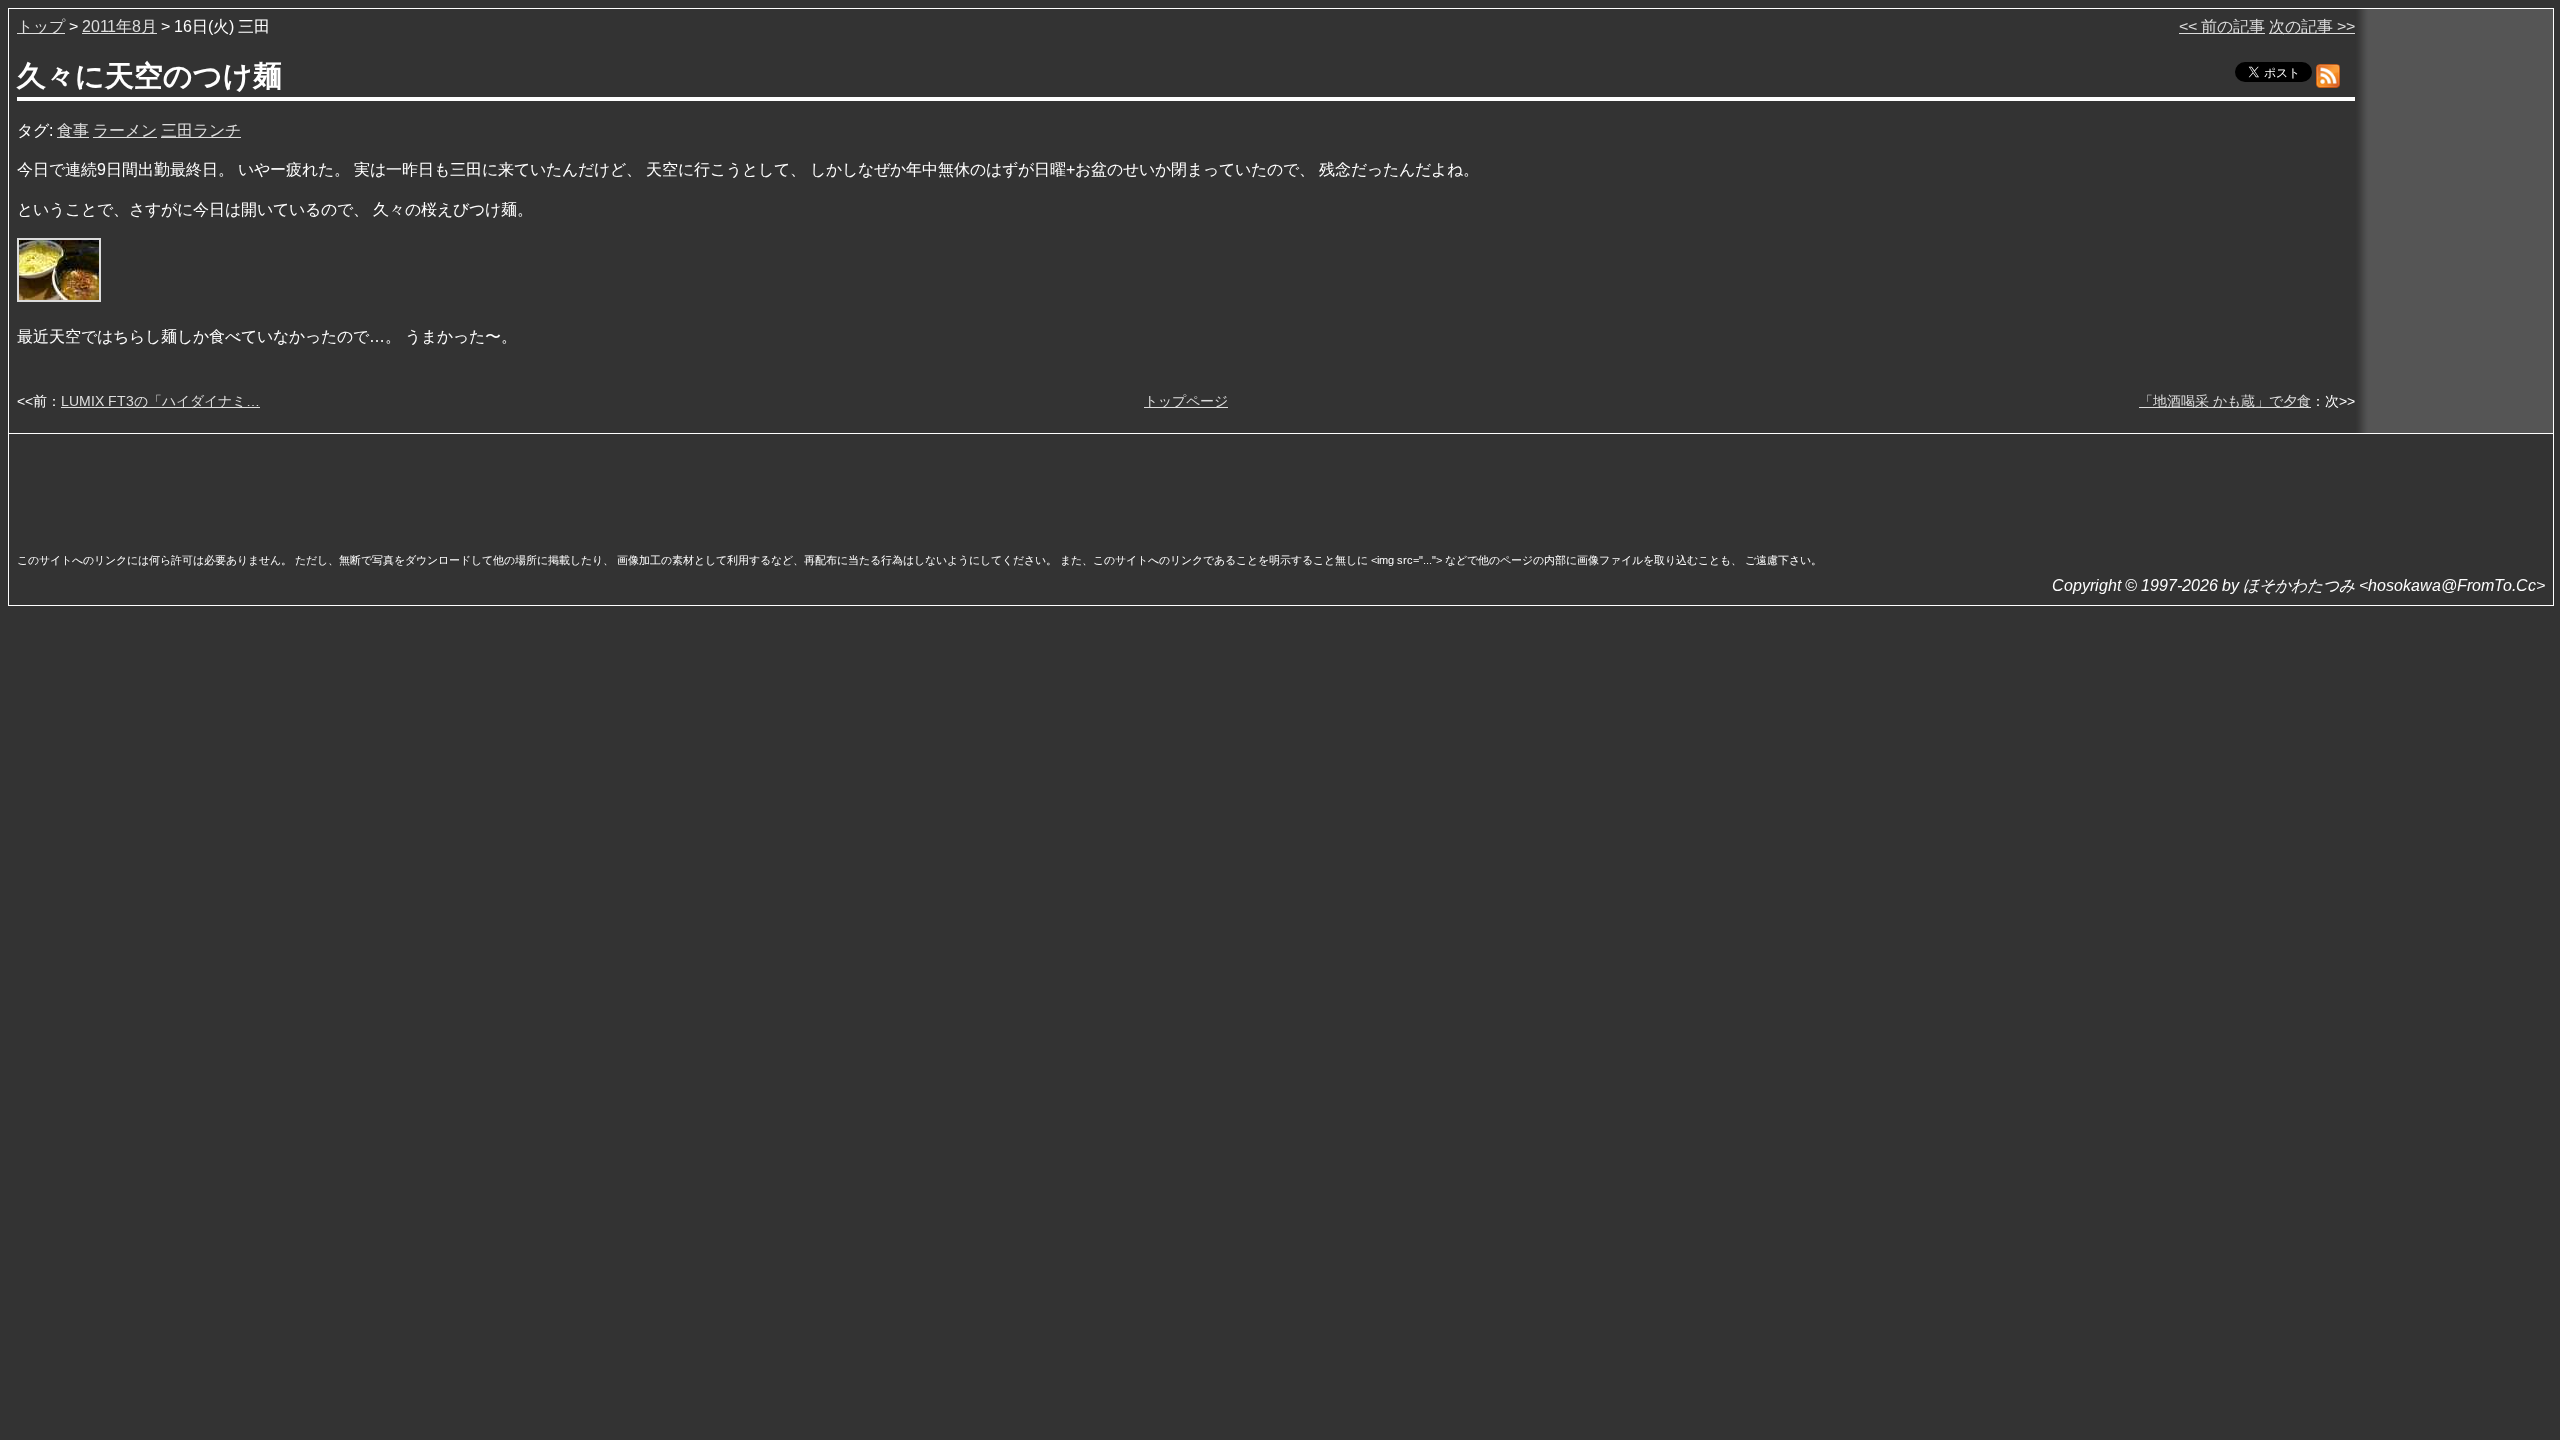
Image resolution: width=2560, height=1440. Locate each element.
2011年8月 (119, 26)
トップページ (1186, 401)
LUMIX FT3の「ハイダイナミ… (160, 401)
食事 (73, 130)
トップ (41, 26)
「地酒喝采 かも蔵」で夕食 (2225, 401)
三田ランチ (201, 130)
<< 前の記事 (2222, 26)
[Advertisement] (1281, 487)
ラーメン (125, 130)
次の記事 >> (2312, 26)
